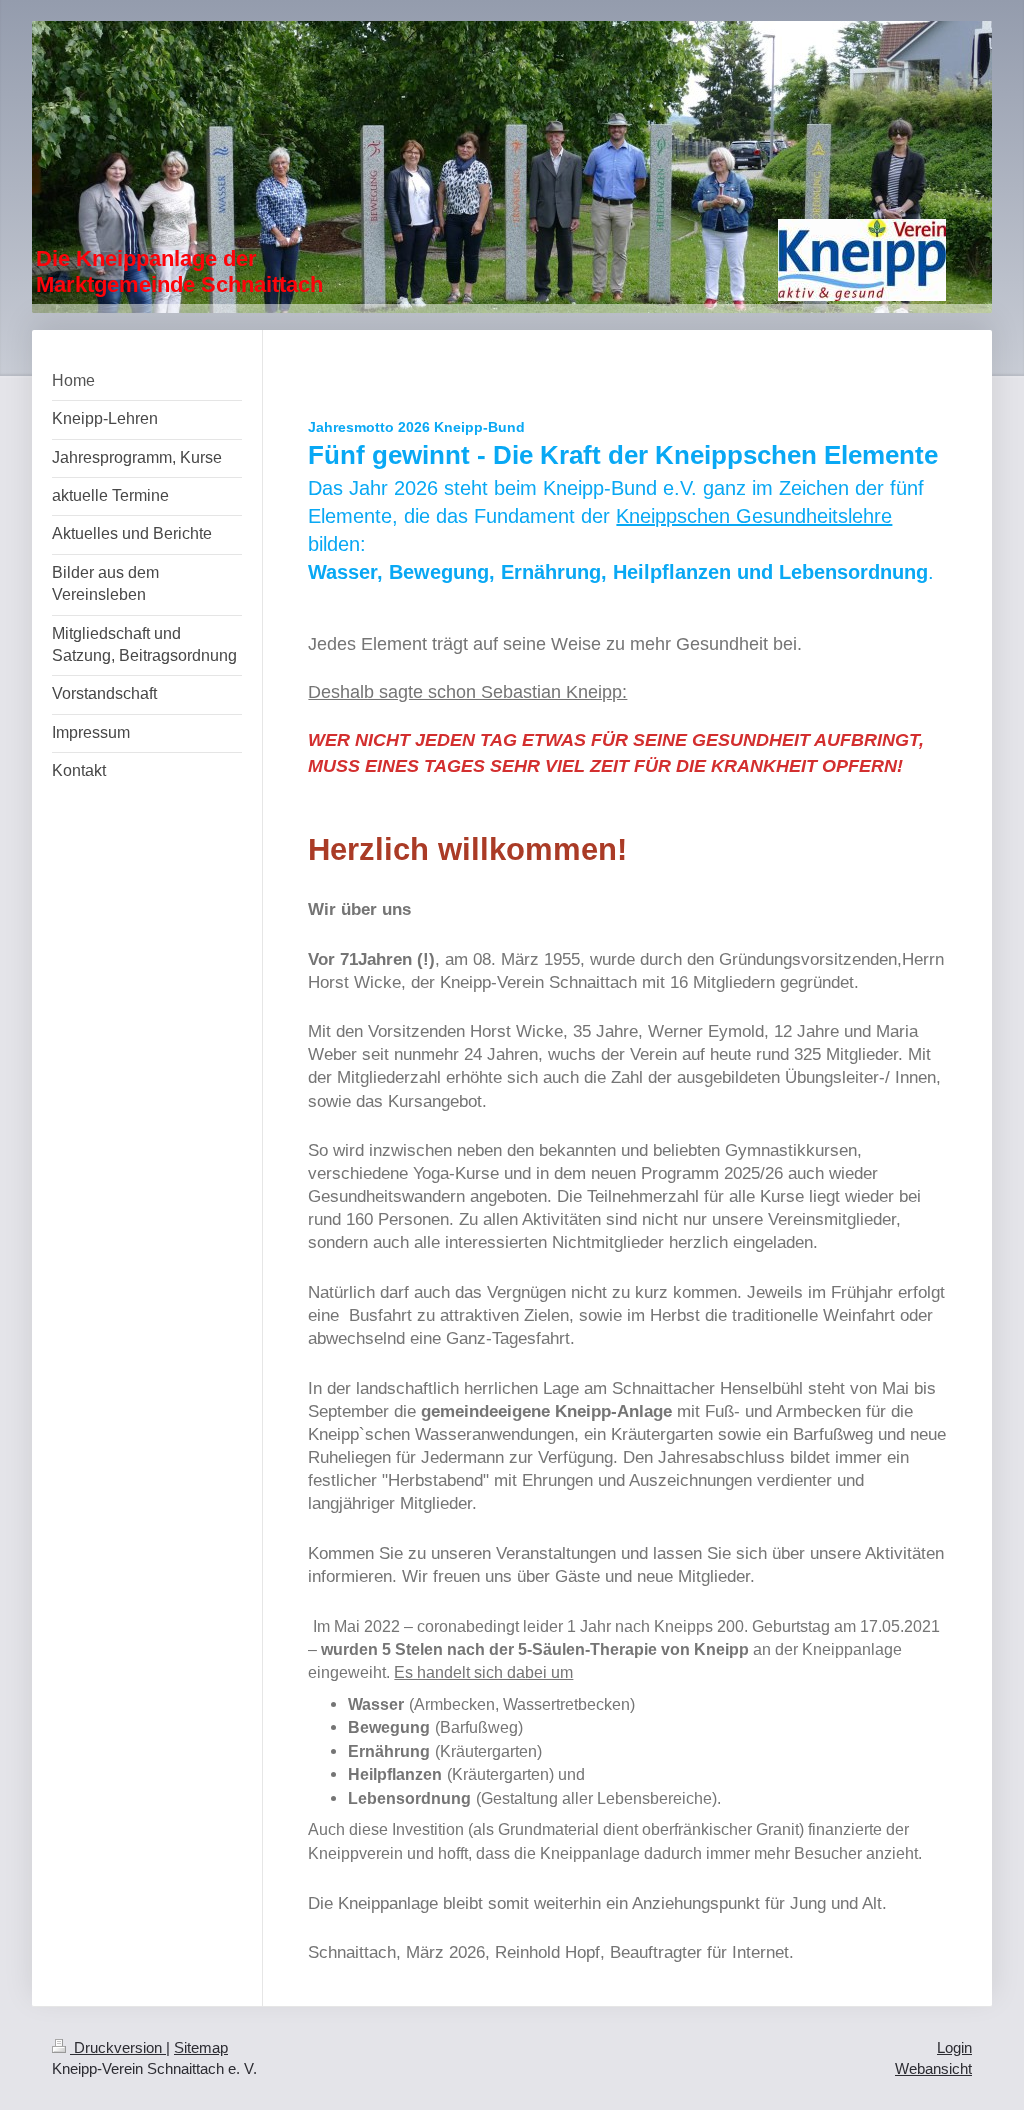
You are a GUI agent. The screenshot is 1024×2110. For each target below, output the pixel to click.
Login (954, 2047)
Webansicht (933, 2068)
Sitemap (201, 2047)
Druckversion (118, 2047)
